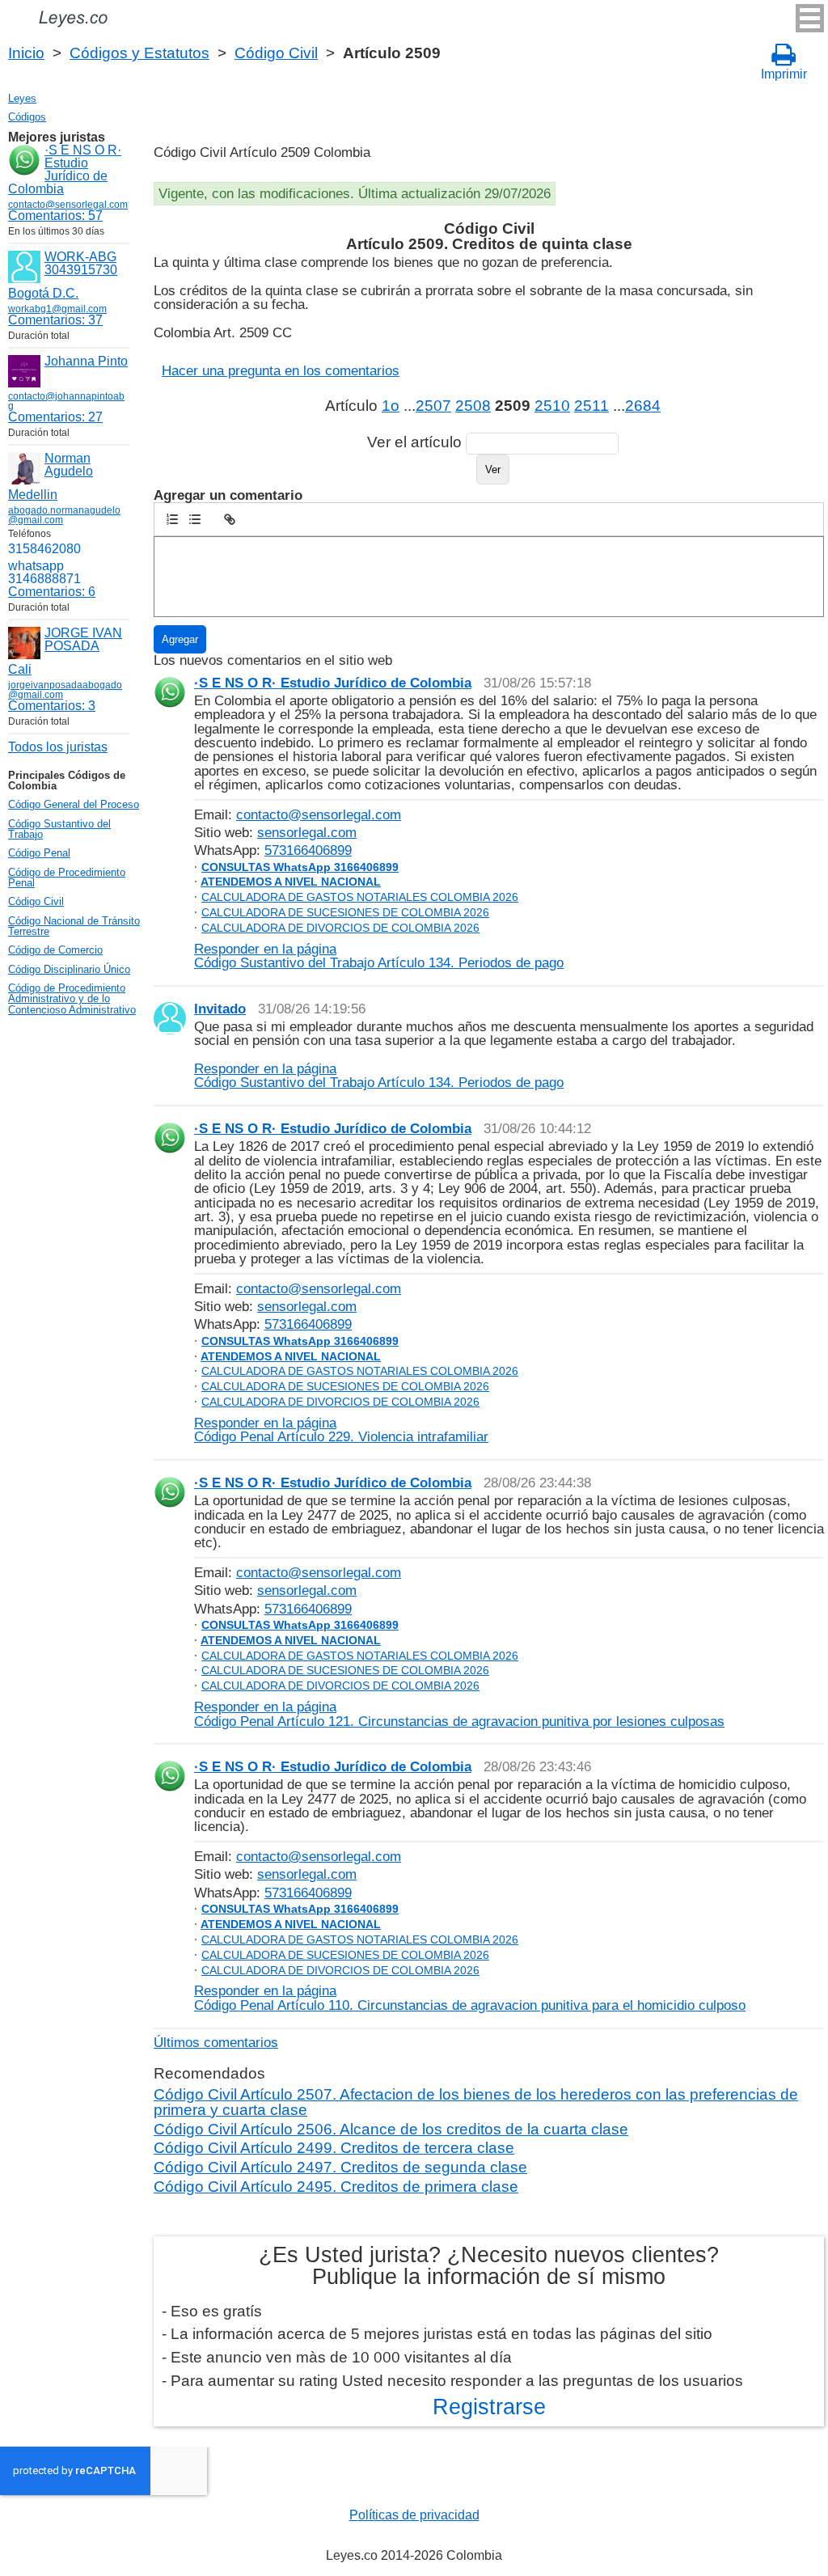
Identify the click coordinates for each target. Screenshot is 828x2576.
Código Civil (276, 53)
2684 (643, 406)
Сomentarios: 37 (55, 320)
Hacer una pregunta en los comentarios (281, 370)
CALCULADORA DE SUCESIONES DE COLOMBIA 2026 (345, 912)
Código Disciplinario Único (69, 969)
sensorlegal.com (307, 832)
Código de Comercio (55, 950)
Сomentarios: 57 (55, 216)
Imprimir (784, 74)
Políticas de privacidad (414, 2515)
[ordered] (172, 519)
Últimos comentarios (216, 2042)
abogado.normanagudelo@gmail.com (64, 515)
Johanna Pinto (86, 361)
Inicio (26, 53)
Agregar (180, 639)
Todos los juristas (58, 747)
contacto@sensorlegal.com (319, 814)
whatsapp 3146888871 (44, 572)
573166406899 (308, 850)
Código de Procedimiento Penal (67, 878)
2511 (591, 406)
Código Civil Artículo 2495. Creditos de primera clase (336, 2187)
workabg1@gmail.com (57, 309)
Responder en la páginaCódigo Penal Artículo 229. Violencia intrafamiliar (341, 1430)
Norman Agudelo (69, 465)
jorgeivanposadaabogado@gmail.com (65, 690)
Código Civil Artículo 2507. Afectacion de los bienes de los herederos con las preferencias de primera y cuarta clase (476, 2102)
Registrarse (489, 2407)
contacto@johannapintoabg (66, 401)
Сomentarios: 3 (52, 706)
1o (391, 406)
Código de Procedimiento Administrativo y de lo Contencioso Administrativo (72, 999)
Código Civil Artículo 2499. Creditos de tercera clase (334, 2148)
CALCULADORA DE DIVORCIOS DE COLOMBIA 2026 (340, 928)
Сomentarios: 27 (55, 417)
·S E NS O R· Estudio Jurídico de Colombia (65, 169)
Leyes (22, 98)
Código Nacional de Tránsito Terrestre (74, 926)
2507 (433, 406)
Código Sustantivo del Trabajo (59, 829)
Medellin (33, 495)
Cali (20, 669)
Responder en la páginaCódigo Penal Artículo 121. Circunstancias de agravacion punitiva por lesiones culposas (459, 1713)
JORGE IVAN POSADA (83, 639)
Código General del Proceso (74, 804)
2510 (552, 406)
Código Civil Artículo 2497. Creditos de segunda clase (340, 2167)
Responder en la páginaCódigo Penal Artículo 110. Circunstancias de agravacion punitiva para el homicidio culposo (470, 1997)
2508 (473, 406)
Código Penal (39, 853)
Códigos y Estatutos (139, 53)
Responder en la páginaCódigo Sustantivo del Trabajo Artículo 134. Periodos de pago (379, 956)
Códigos (27, 117)
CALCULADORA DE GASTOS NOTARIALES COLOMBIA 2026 (360, 897)
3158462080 (44, 549)
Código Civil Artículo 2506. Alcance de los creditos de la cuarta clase (391, 2129)
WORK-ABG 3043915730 (81, 263)
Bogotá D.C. (43, 293)
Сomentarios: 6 (52, 592)
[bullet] (195, 519)
